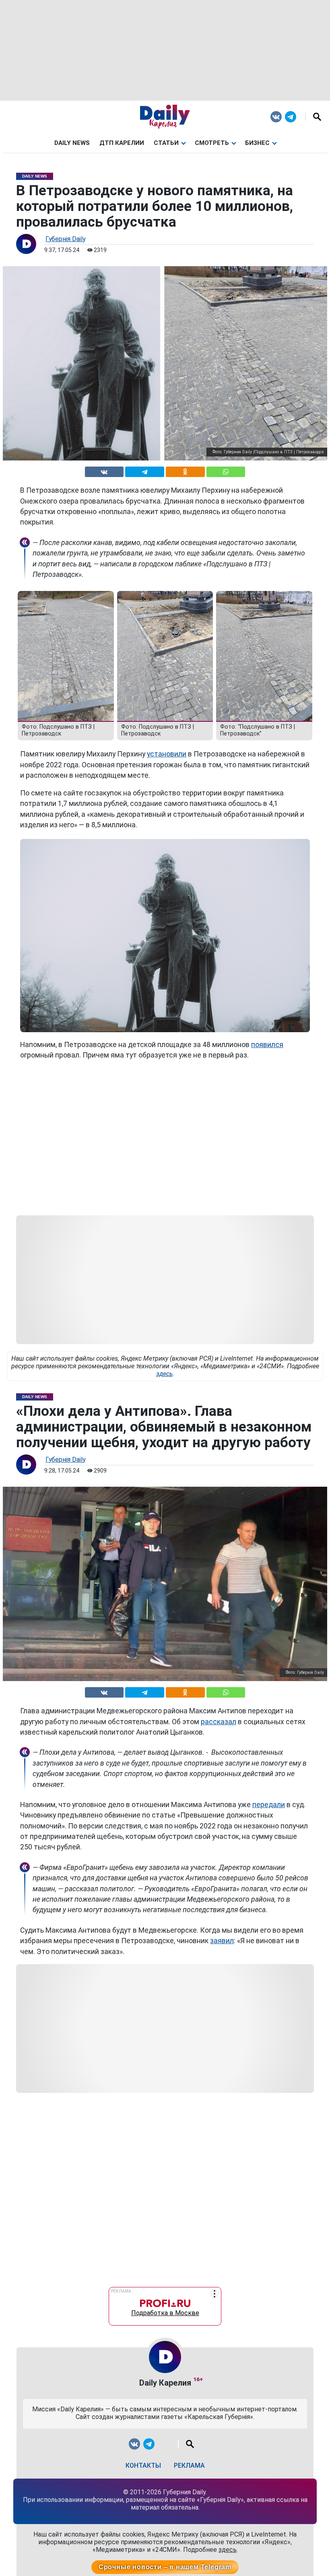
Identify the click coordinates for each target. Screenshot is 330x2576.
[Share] (226, 470)
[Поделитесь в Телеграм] (145, 470)
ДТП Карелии (122, 143)
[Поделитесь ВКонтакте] (104, 470)
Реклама (189, 2465)
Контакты (143, 2465)
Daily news (72, 143)
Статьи (166, 143)
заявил (222, 1941)
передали (269, 1805)
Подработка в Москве (165, 2311)
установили (167, 754)
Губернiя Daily (65, 239)
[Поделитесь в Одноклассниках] (185, 470)
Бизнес (257, 143)
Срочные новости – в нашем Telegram (165, 2567)
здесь (164, 1374)
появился (267, 1045)
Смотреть (212, 143)
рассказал (219, 1722)
